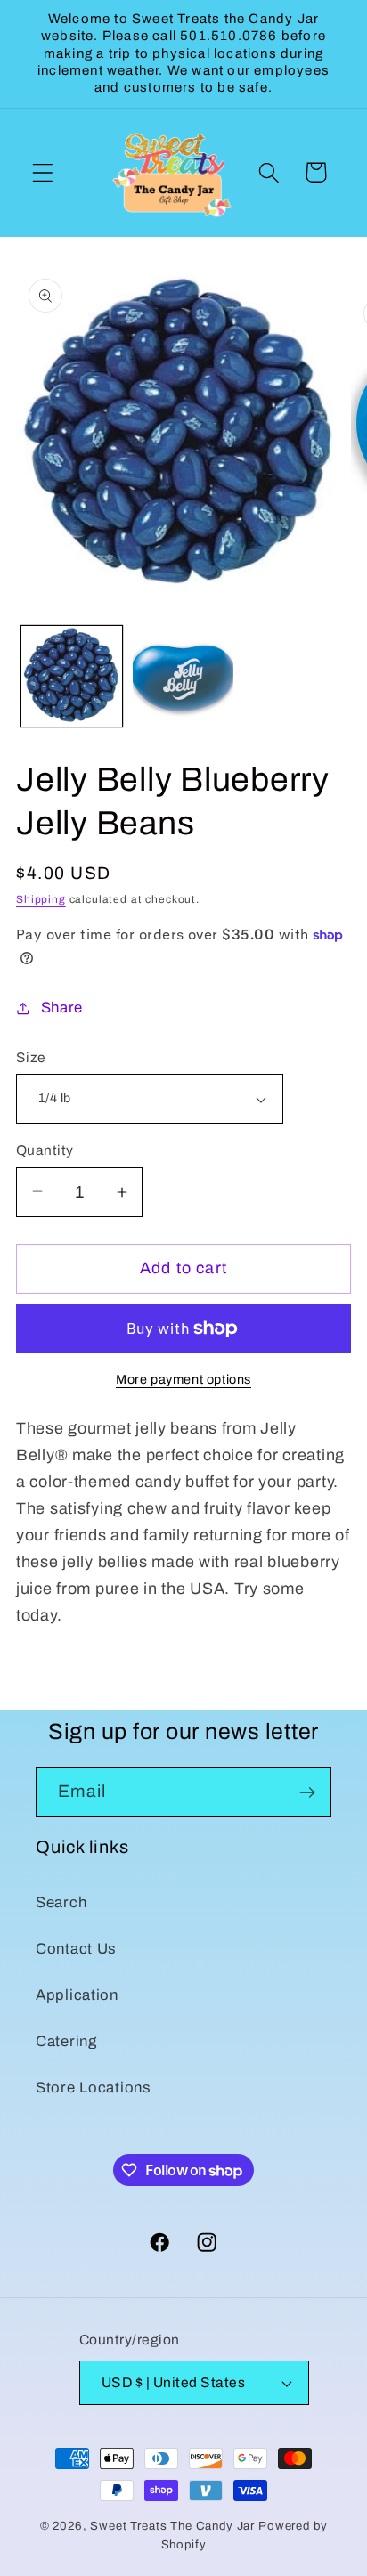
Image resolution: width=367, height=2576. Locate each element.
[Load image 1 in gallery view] (72, 676)
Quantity (45, 1150)
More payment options (183, 1379)
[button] (43, 172)
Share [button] (62, 1008)
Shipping (41, 899)
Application (77, 1995)
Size (31, 1057)
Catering (66, 2041)
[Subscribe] (307, 1792)
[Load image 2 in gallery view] (183, 676)
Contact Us (76, 1949)
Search (61, 1902)
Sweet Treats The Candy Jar (172, 2526)
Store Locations (94, 2088)
